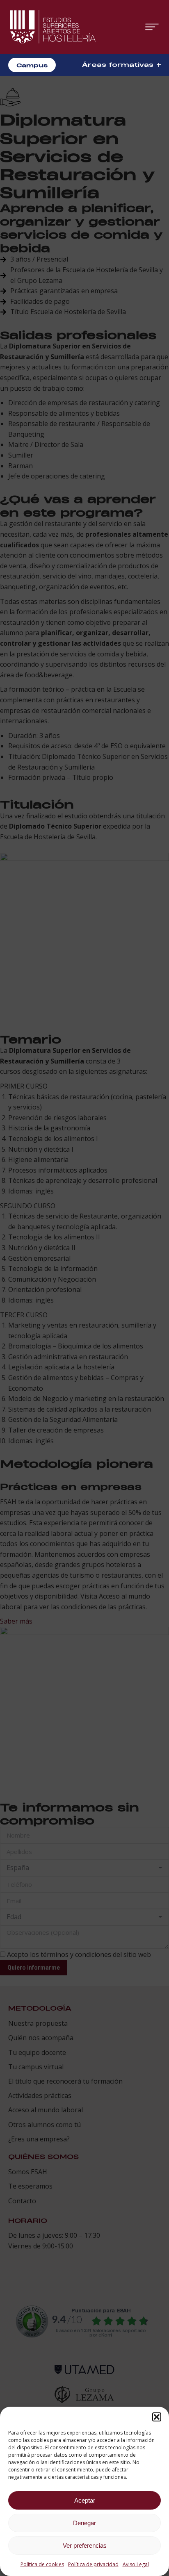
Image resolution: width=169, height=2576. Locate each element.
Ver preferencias (85, 2545)
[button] (157, 2417)
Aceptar (85, 2500)
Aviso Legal (136, 2564)
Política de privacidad (93, 2564)
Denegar (84, 2523)
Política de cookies (42, 2564)
